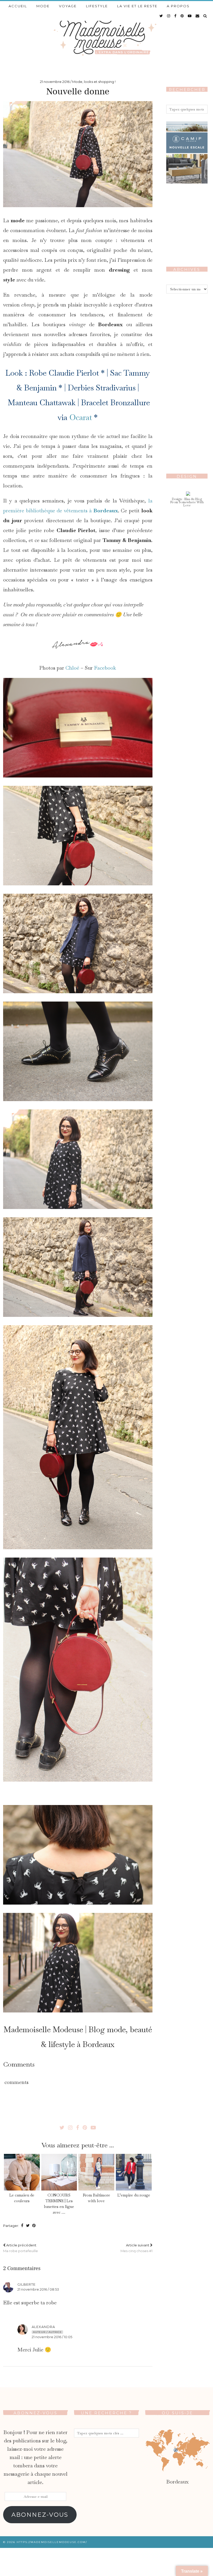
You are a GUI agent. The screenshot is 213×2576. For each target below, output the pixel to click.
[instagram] (169, 16)
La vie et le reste (137, 6)
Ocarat (81, 417)
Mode (43, 6)
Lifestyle (97, 6)
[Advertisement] (187, 379)
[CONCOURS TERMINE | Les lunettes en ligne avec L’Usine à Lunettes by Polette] (59, 2172)
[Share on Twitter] (28, 2226)
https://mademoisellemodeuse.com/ (52, 2542)
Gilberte (26, 2284)
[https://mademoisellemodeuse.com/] (106, 35)
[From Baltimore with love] (96, 2172)
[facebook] (176, 16)
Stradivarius (116, 388)
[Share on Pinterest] (34, 2226)
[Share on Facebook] (22, 2226)
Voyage (68, 6)
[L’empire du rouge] (134, 2172)
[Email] (198, 16)
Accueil (18, 6)
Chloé (72, 668)
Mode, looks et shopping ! (94, 82)
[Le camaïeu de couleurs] (22, 2172)
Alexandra (43, 2327)
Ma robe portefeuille (21, 2248)
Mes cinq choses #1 (137, 2248)
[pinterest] (182, 16)
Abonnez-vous (40, 2515)
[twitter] (161, 16)
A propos (178, 6)
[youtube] (190, 16)
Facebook (105, 668)
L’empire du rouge (134, 2195)
